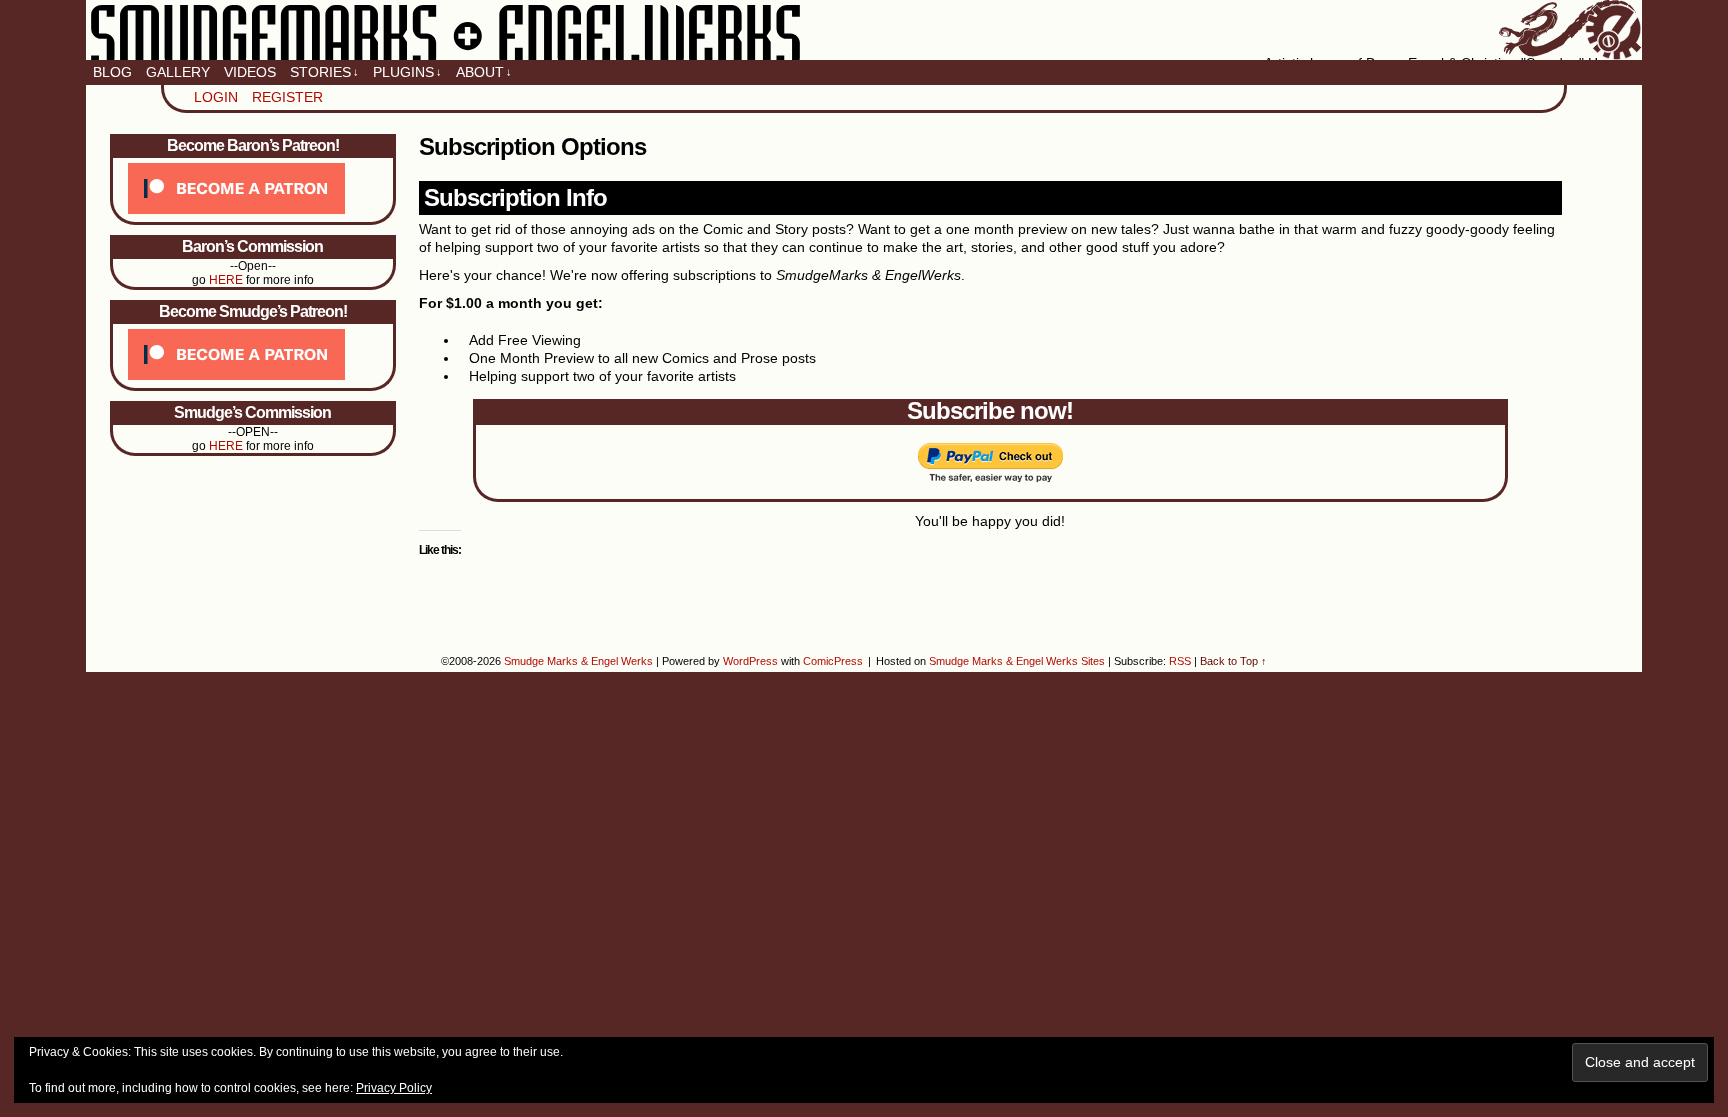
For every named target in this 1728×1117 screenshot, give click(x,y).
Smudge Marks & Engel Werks (863, 30)
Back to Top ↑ (1233, 661)
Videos (250, 72)
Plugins (407, 72)
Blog (112, 72)
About (484, 72)
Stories (324, 72)
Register (287, 97)
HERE (226, 280)
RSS (1180, 661)
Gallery (178, 72)
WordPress (750, 661)
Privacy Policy (394, 1088)
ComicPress (833, 661)
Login (216, 97)
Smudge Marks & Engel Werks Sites (1017, 661)
